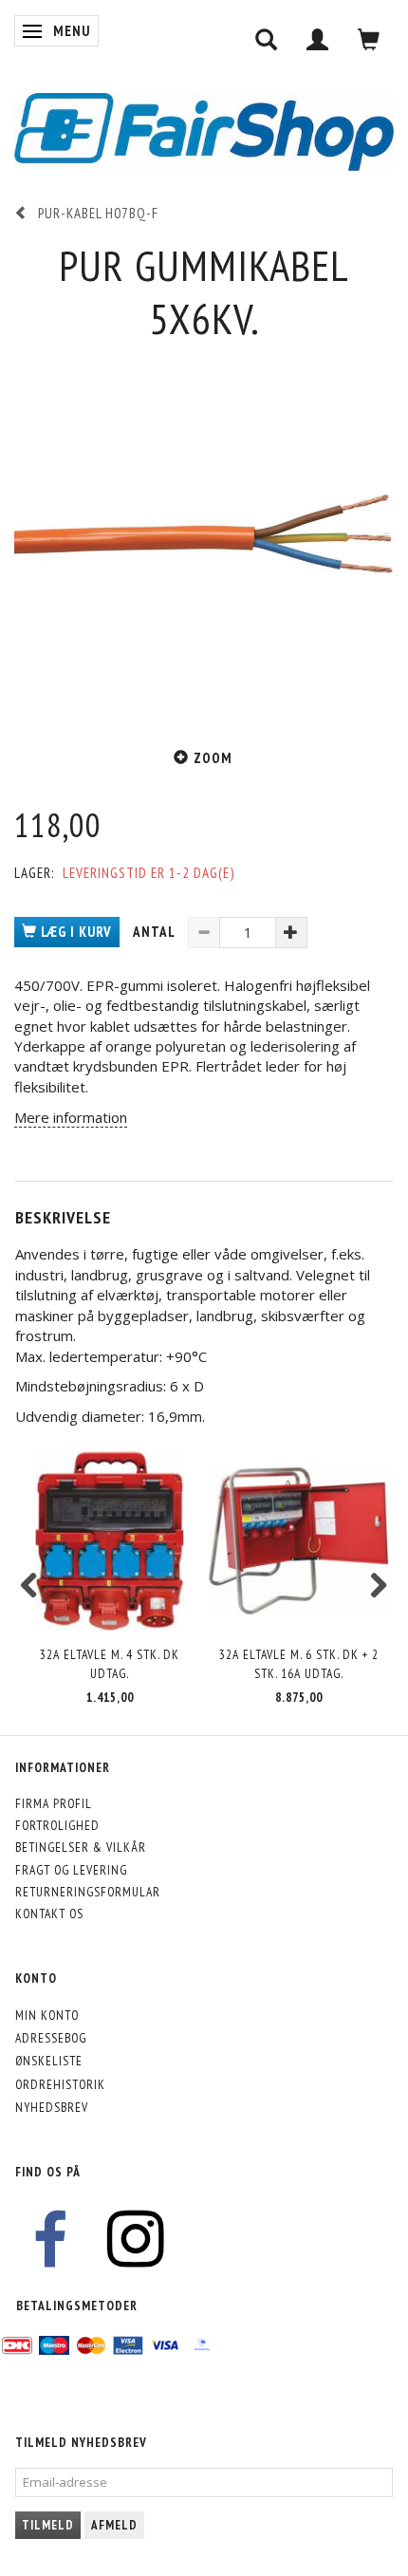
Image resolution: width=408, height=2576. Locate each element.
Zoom (213, 758)
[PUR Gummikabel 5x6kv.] (204, 534)
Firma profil (54, 1803)
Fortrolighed (57, 1825)
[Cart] (369, 39)
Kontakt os (49, 1913)
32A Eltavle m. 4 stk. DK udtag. (110, 1663)
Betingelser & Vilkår (81, 1847)
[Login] (318, 39)
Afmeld (114, 2525)
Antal (156, 932)
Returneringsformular (88, 1892)
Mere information (71, 1117)
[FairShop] (204, 131)
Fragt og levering (71, 1870)
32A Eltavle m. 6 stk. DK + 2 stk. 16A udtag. (299, 1663)
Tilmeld (48, 2525)
